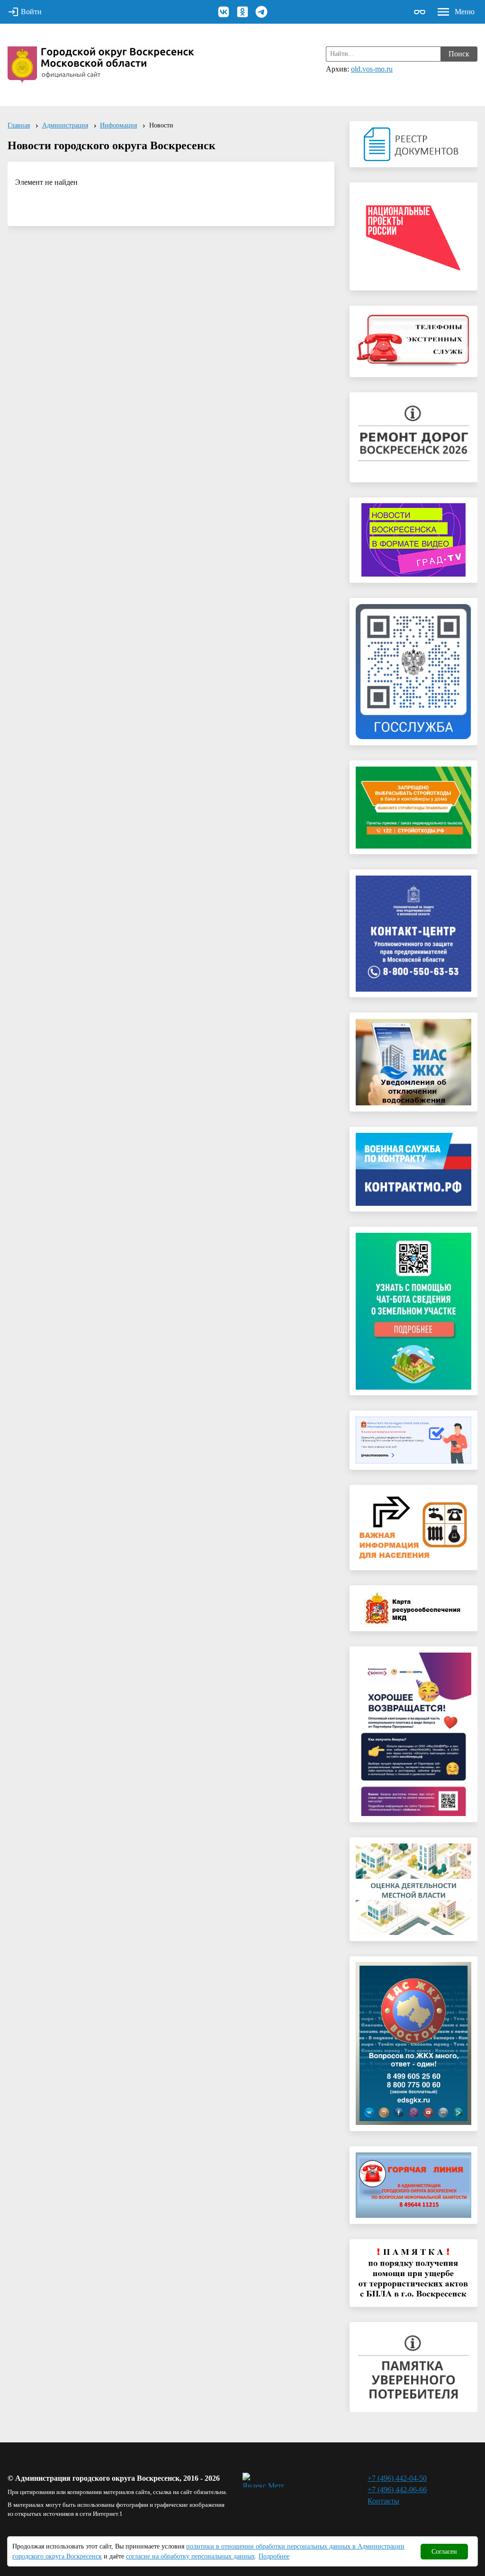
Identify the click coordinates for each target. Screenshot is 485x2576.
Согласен (444, 2552)
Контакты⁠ (383, 2501)
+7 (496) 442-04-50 (397, 2478)
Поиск (459, 54)
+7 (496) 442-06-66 (397, 2490)
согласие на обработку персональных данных (190, 2556)
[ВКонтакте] (224, 12)
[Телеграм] (261, 12)
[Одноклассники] (242, 12)
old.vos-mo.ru (372, 69)
